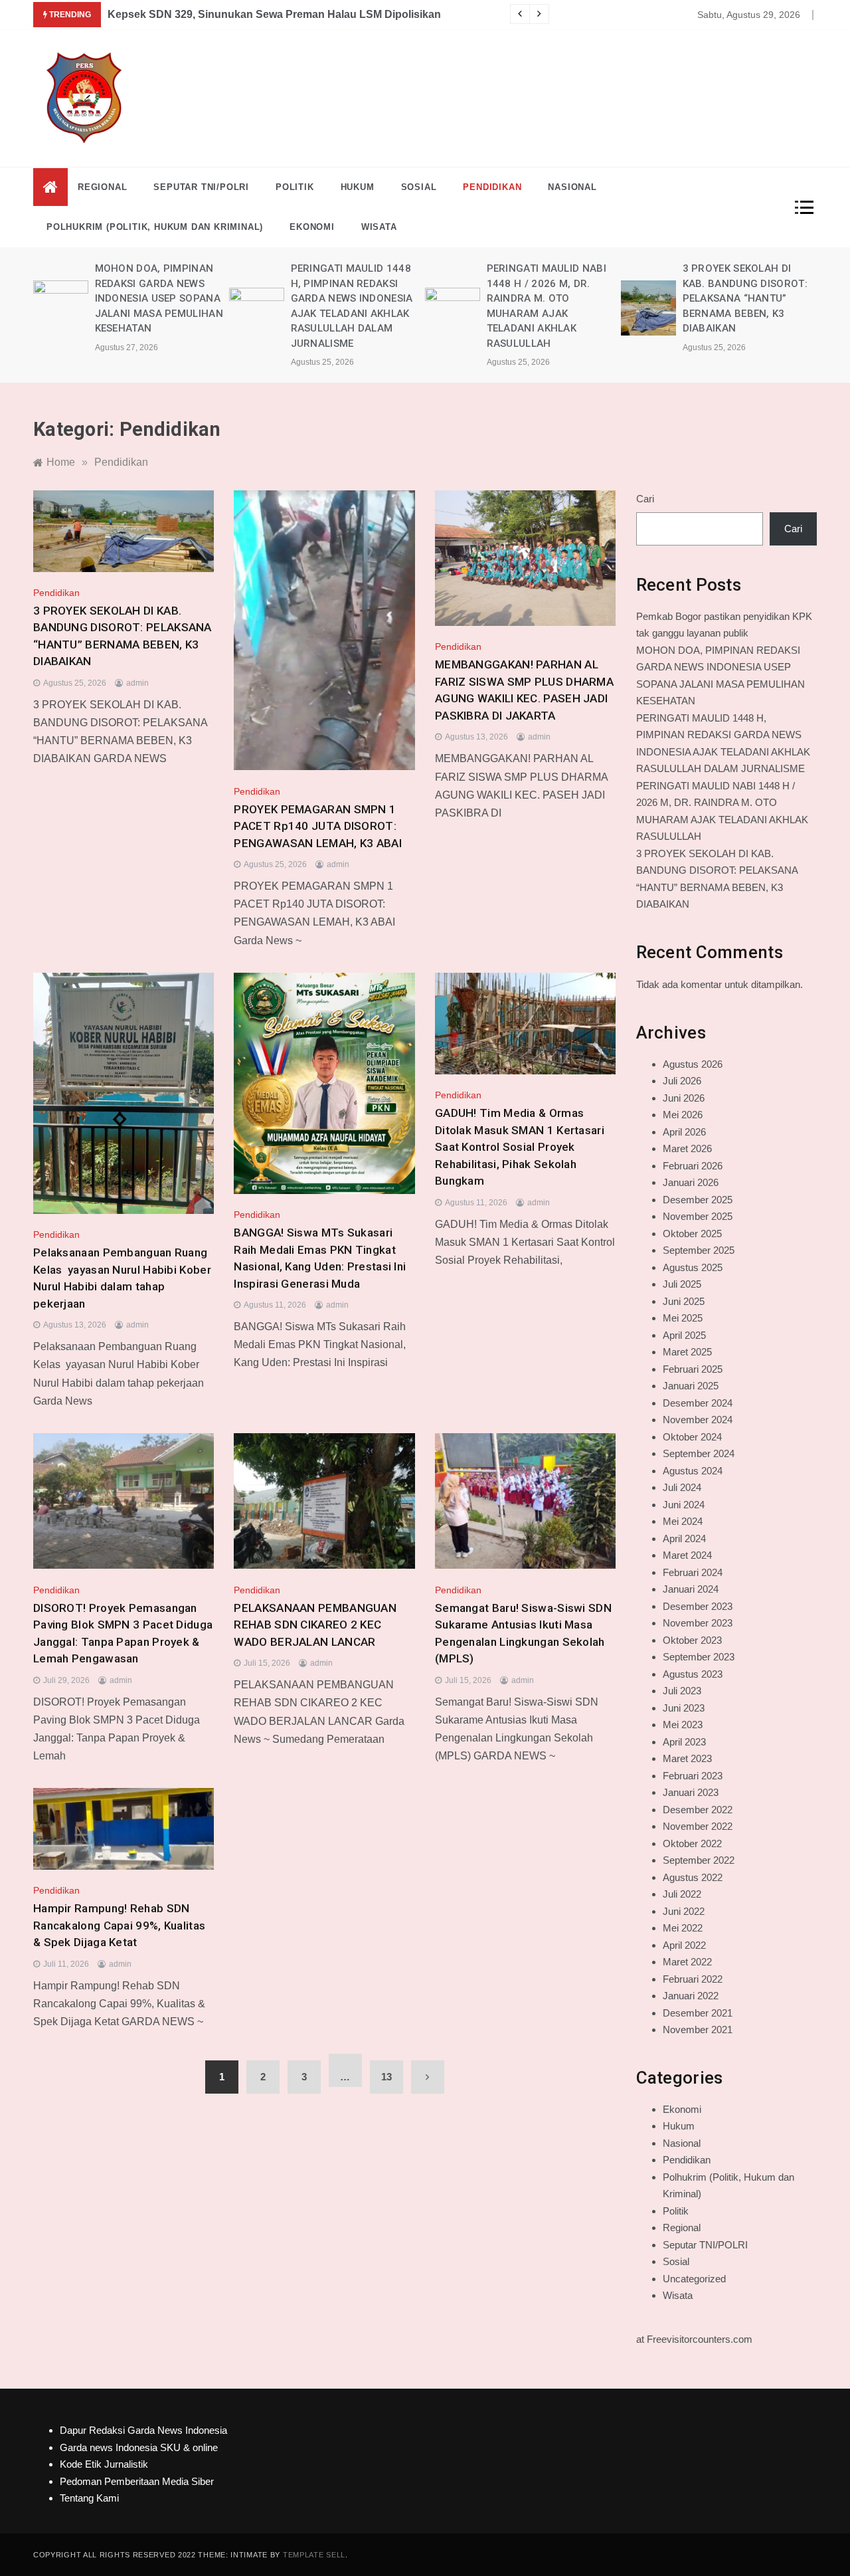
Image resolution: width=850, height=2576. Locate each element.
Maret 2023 (687, 1758)
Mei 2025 (683, 1318)
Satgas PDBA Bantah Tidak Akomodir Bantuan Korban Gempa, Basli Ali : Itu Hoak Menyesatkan (349, 14)
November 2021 (698, 2030)
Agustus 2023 (693, 1674)
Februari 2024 (693, 1572)
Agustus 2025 (693, 1267)
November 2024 (698, 1420)
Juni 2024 (684, 1505)
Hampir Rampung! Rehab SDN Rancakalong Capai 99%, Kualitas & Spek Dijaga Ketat (119, 1925)
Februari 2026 (693, 1166)
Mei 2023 (683, 1725)
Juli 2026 (682, 1081)
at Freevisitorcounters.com (694, 2339)
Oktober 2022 (692, 1843)
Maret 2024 (687, 1555)
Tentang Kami (89, 2498)
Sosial (419, 187)
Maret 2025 (687, 1352)
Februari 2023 (693, 1776)
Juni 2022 (684, 1911)
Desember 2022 (698, 1810)
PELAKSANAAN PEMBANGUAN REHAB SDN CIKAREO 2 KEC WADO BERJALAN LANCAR (315, 1625)
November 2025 (698, 1216)
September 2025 (699, 1250)
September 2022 (699, 1860)
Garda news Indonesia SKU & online (139, 2447)
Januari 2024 (691, 1589)
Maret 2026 (687, 1148)
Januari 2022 (691, 1996)
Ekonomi (312, 227)
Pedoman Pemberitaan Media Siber (137, 2481)
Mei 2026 (683, 1115)
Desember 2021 (698, 2013)
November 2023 (698, 1623)
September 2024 (699, 1453)
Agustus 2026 (693, 1064)
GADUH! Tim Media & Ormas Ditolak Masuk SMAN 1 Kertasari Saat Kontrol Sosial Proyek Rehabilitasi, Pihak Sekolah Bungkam (520, 1147)
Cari (645, 499)
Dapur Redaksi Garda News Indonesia (143, 2430)
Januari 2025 (691, 1386)
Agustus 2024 (693, 1471)
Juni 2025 (684, 1301)
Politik (295, 187)
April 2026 (684, 1132)
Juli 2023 (682, 1691)
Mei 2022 (683, 1928)
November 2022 (698, 1826)
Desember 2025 (698, 1200)
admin (137, 683)
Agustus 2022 (693, 1877)
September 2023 (699, 1657)
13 (386, 2077)
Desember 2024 (698, 1403)
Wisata (379, 227)
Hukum (358, 187)
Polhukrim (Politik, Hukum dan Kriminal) (155, 227)
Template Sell (314, 2555)
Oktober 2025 (692, 1234)
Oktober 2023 (692, 1640)
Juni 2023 (684, 1708)
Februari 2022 (693, 1979)
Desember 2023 (698, 1606)
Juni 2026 (684, 1098)
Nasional (572, 187)
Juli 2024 (682, 1487)
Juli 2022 (682, 1894)
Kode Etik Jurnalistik (104, 2464)
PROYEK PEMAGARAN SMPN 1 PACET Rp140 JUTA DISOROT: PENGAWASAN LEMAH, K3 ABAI (750, 298)
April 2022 (684, 1945)
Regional (102, 187)
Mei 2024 (683, 1521)
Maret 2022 (687, 1962)
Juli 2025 (682, 1284)
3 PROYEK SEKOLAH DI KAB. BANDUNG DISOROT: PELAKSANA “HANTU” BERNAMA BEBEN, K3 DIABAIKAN (554, 298)
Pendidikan (492, 187)
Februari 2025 (693, 1369)
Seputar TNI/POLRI (201, 187)
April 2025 (684, 1335)
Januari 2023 (691, 1792)
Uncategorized (694, 2279)
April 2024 (684, 1538)
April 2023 (684, 1742)
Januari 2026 (691, 1182)
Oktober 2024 (692, 1437)
